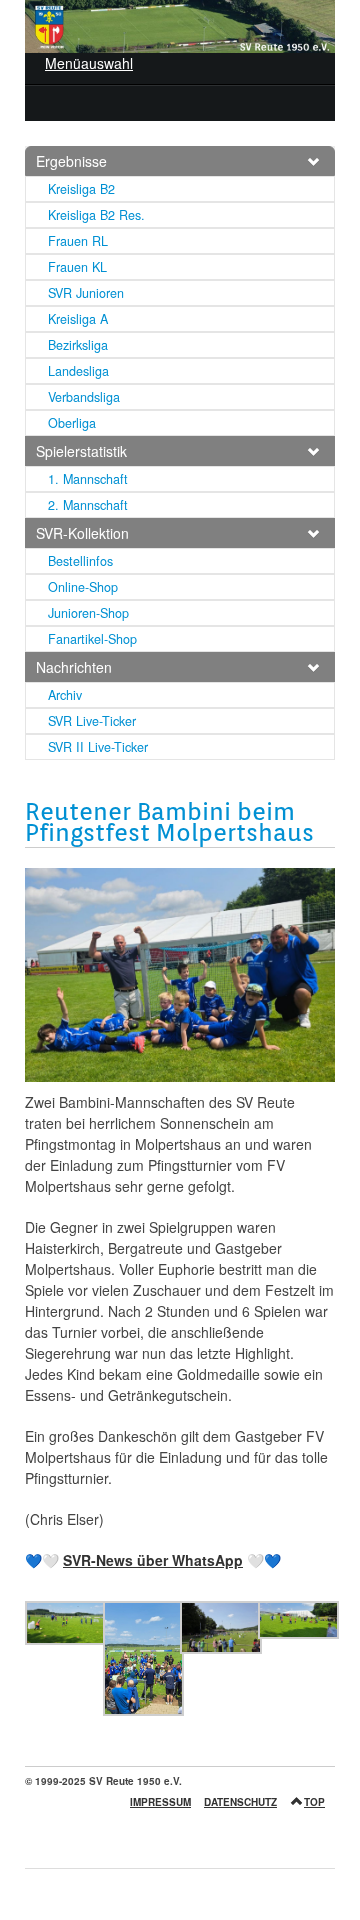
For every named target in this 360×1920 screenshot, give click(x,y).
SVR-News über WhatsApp (153, 1560)
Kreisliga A (78, 319)
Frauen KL (77, 267)
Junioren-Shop (88, 613)
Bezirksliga (78, 345)
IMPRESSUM (160, 1802)
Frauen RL (78, 241)
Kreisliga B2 (81, 189)
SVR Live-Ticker (92, 721)
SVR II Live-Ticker (98, 747)
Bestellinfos (80, 561)
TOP (314, 1802)
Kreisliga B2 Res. (96, 215)
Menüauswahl (89, 63)
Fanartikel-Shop (92, 639)
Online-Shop (83, 587)
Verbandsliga (84, 397)
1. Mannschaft (88, 479)
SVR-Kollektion (82, 533)
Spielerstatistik (81, 451)
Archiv (65, 695)
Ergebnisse (71, 161)
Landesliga (78, 371)
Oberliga (72, 423)
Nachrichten (74, 667)
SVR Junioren (86, 293)
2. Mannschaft (88, 505)
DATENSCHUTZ (240, 1802)
